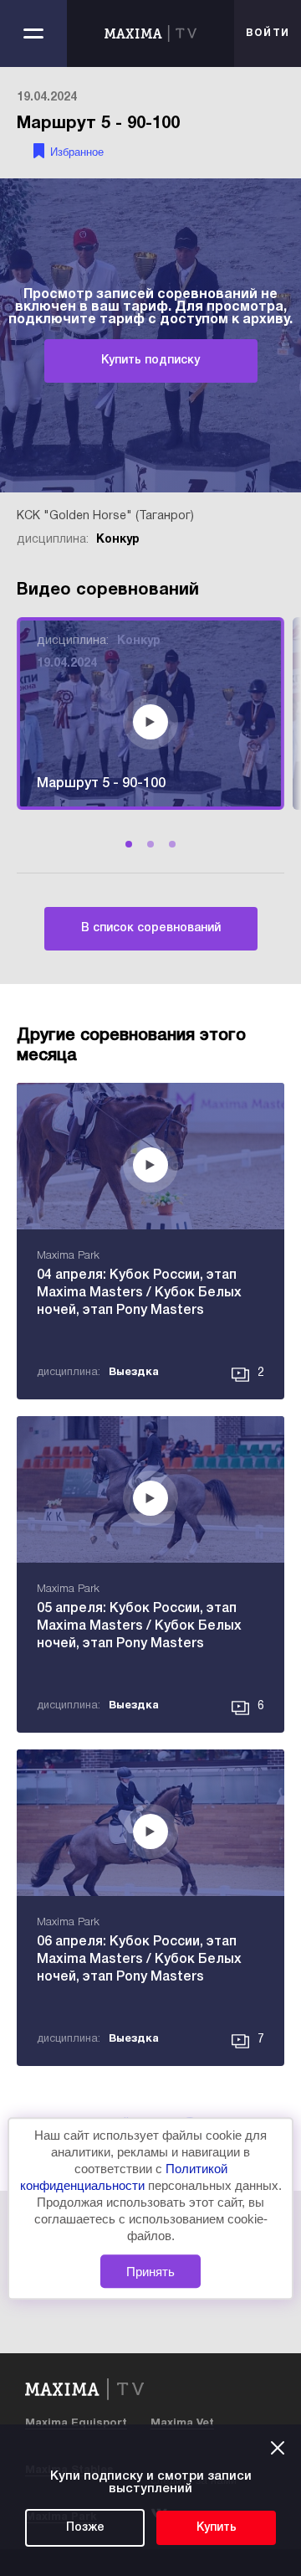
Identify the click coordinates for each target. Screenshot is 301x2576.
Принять (150, 2272)
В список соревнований (151, 928)
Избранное (77, 152)
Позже (85, 2528)
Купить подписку (150, 361)
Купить (217, 2528)
